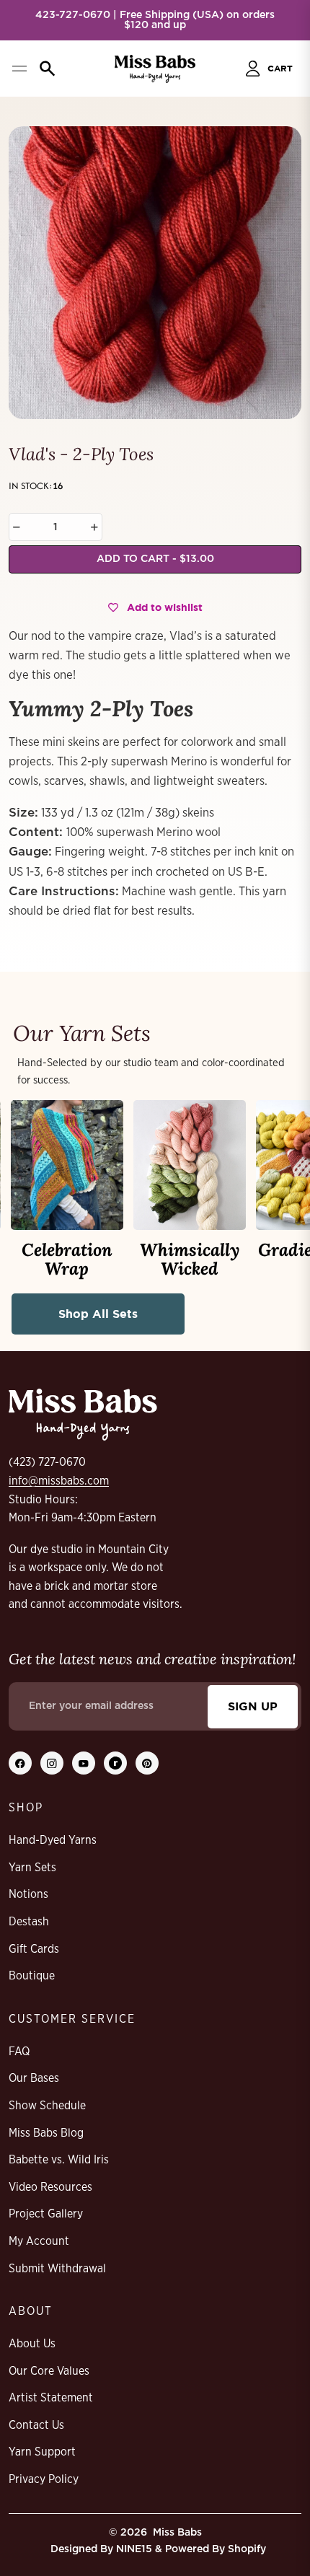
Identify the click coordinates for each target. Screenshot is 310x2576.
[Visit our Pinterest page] (147, 1763)
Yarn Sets (32, 1868)
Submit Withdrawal (57, 2269)
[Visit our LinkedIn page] (115, 1763)
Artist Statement (51, 2398)
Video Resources (50, 2187)
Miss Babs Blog (46, 2133)
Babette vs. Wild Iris (59, 2160)
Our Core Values (49, 2371)
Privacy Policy (44, 2479)
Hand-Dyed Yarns (53, 1840)
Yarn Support (42, 2452)
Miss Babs (177, 2533)
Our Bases (34, 2078)
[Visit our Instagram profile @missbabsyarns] (52, 1763)
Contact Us (36, 2425)
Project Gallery (46, 2214)
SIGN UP (253, 1706)
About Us (32, 2344)
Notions (28, 1894)
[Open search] (48, 69)
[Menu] (19, 69)
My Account (39, 2241)
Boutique (32, 1976)
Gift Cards (34, 1949)
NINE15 (134, 2549)
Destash (29, 1922)
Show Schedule (47, 2106)
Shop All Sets (98, 1314)
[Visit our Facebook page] (20, 1763)
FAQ (19, 2052)
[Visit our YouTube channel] (84, 1763)
